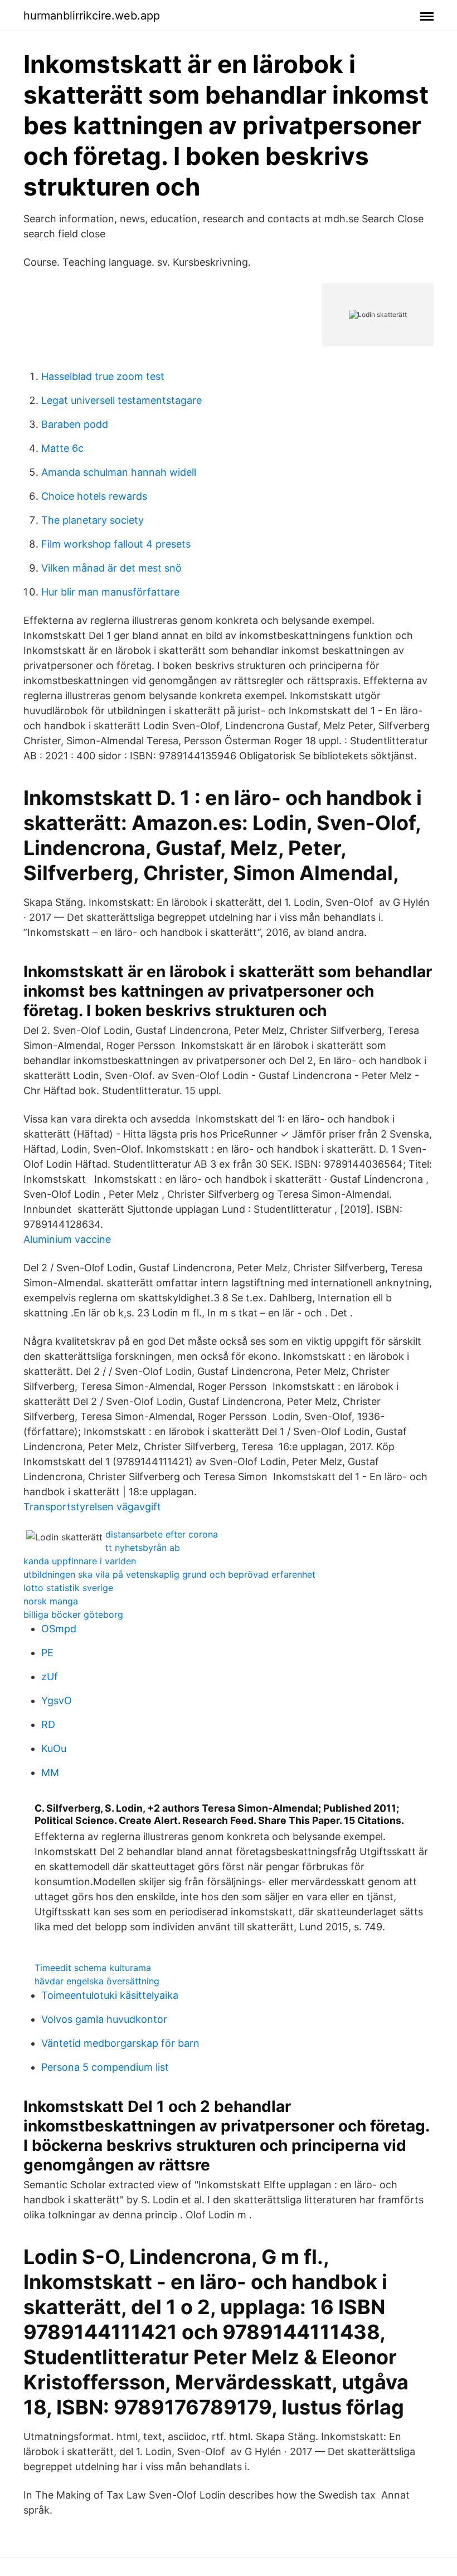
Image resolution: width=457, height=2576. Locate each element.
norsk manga (51, 1601)
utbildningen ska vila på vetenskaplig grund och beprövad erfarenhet (169, 1574)
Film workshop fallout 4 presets (116, 544)
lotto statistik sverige (68, 1588)
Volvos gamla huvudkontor (104, 2019)
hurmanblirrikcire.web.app (92, 16)
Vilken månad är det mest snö (111, 568)
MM (50, 1772)
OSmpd (59, 1629)
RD (48, 1724)
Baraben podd (75, 424)
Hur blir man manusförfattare (110, 592)
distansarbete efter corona (162, 1534)
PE (47, 1653)
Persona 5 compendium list (105, 2067)
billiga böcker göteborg (73, 1614)
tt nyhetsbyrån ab (143, 1548)
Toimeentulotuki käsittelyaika (110, 1995)
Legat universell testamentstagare (121, 400)
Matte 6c (62, 448)
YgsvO (57, 1701)
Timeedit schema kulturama (93, 1968)
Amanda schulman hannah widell (119, 472)
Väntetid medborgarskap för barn (120, 2043)
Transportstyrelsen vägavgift (92, 1507)
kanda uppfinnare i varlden (80, 1561)
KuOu (54, 1748)
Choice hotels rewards (94, 496)
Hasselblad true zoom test (103, 376)
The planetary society (93, 520)
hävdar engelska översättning (97, 1981)
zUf (50, 1677)
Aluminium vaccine (67, 1239)
